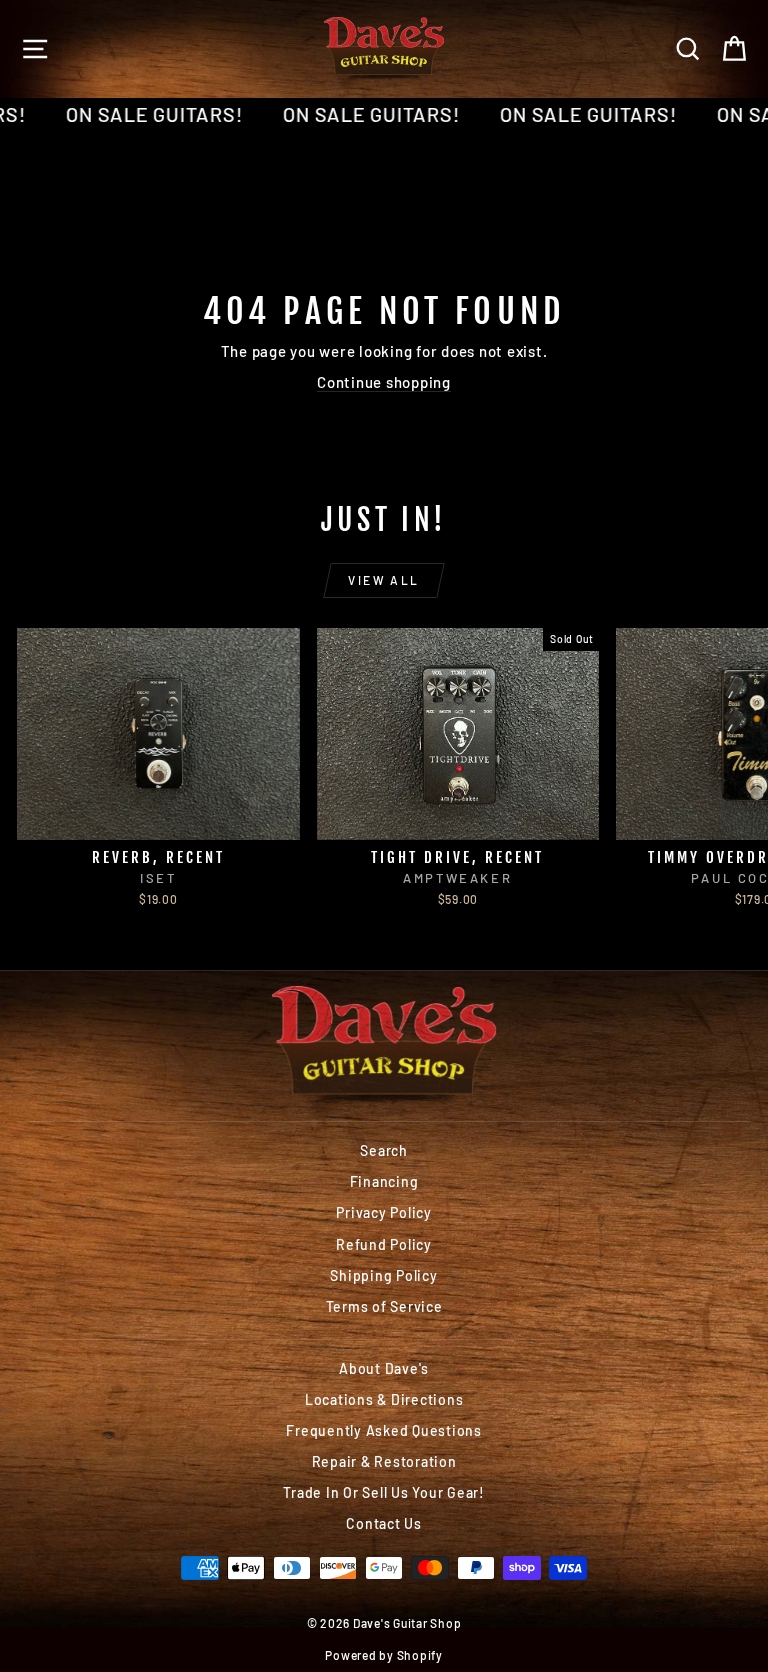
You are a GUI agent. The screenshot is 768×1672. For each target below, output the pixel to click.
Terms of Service (384, 1306)
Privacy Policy (384, 1212)
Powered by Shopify (384, 1655)
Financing (384, 1181)
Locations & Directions (384, 1399)
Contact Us (384, 1523)
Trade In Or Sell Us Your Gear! (384, 1492)
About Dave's (384, 1368)
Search (384, 1150)
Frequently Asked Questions (384, 1430)
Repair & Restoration (384, 1461)
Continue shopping (384, 382)
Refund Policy (384, 1244)
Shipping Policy (383, 1275)
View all (383, 580)
